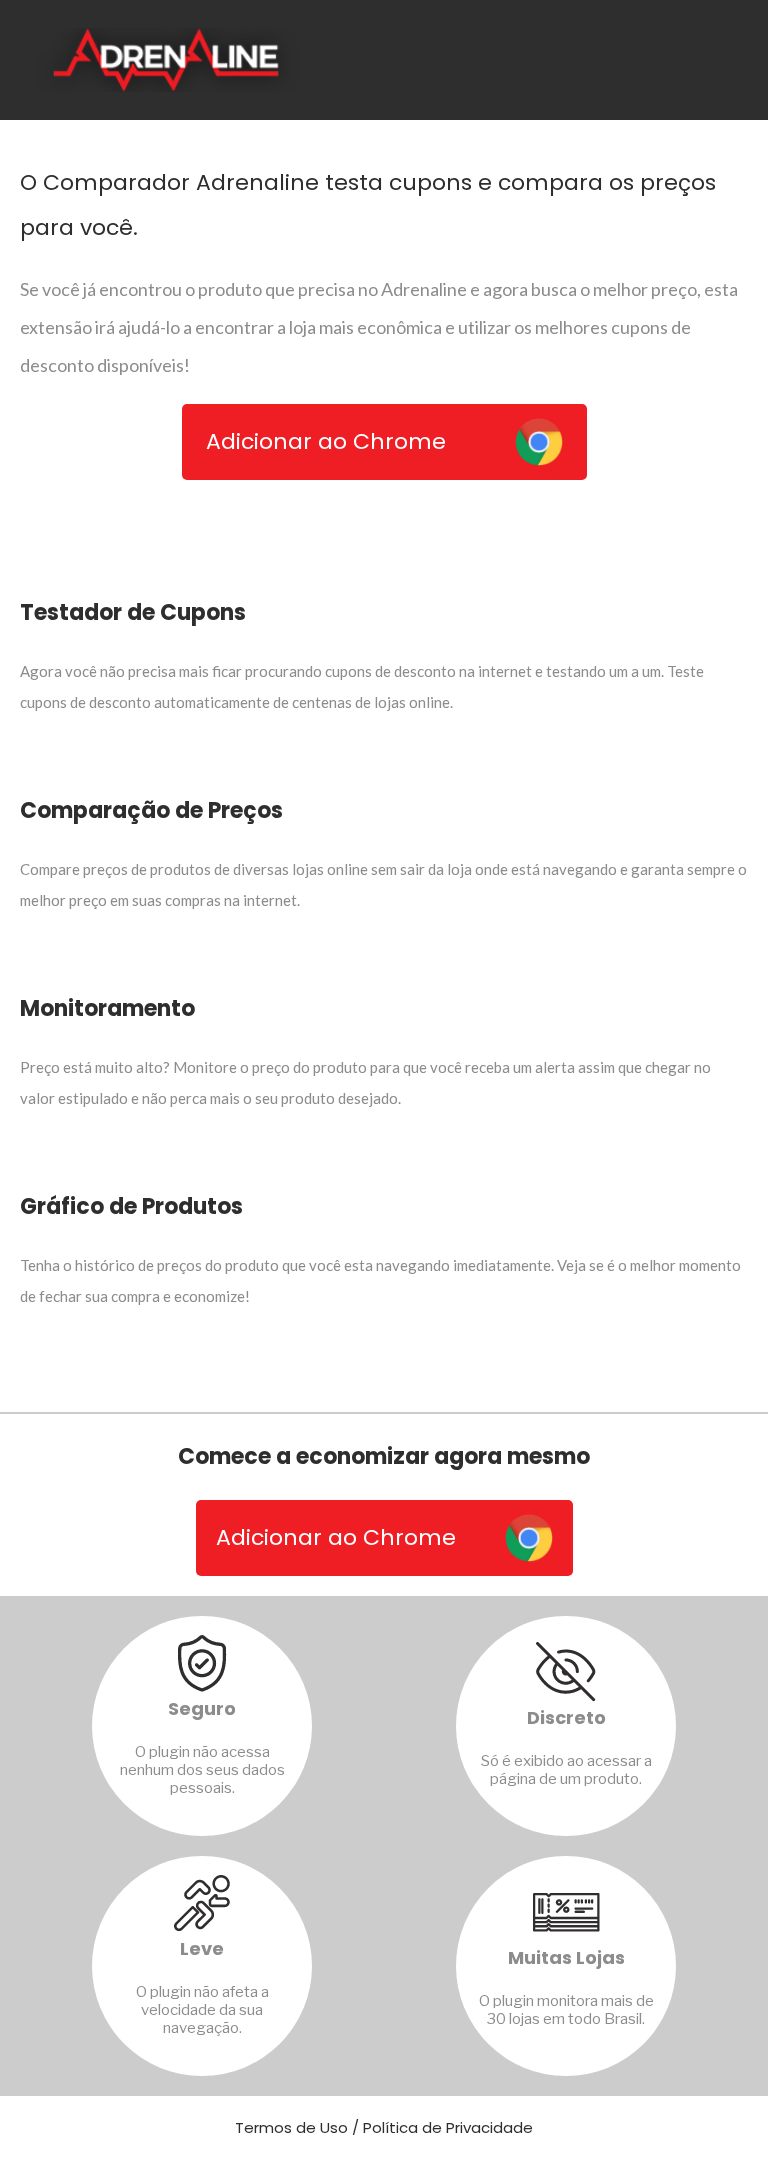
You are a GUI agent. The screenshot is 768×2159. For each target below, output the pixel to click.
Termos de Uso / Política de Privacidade (384, 2127)
